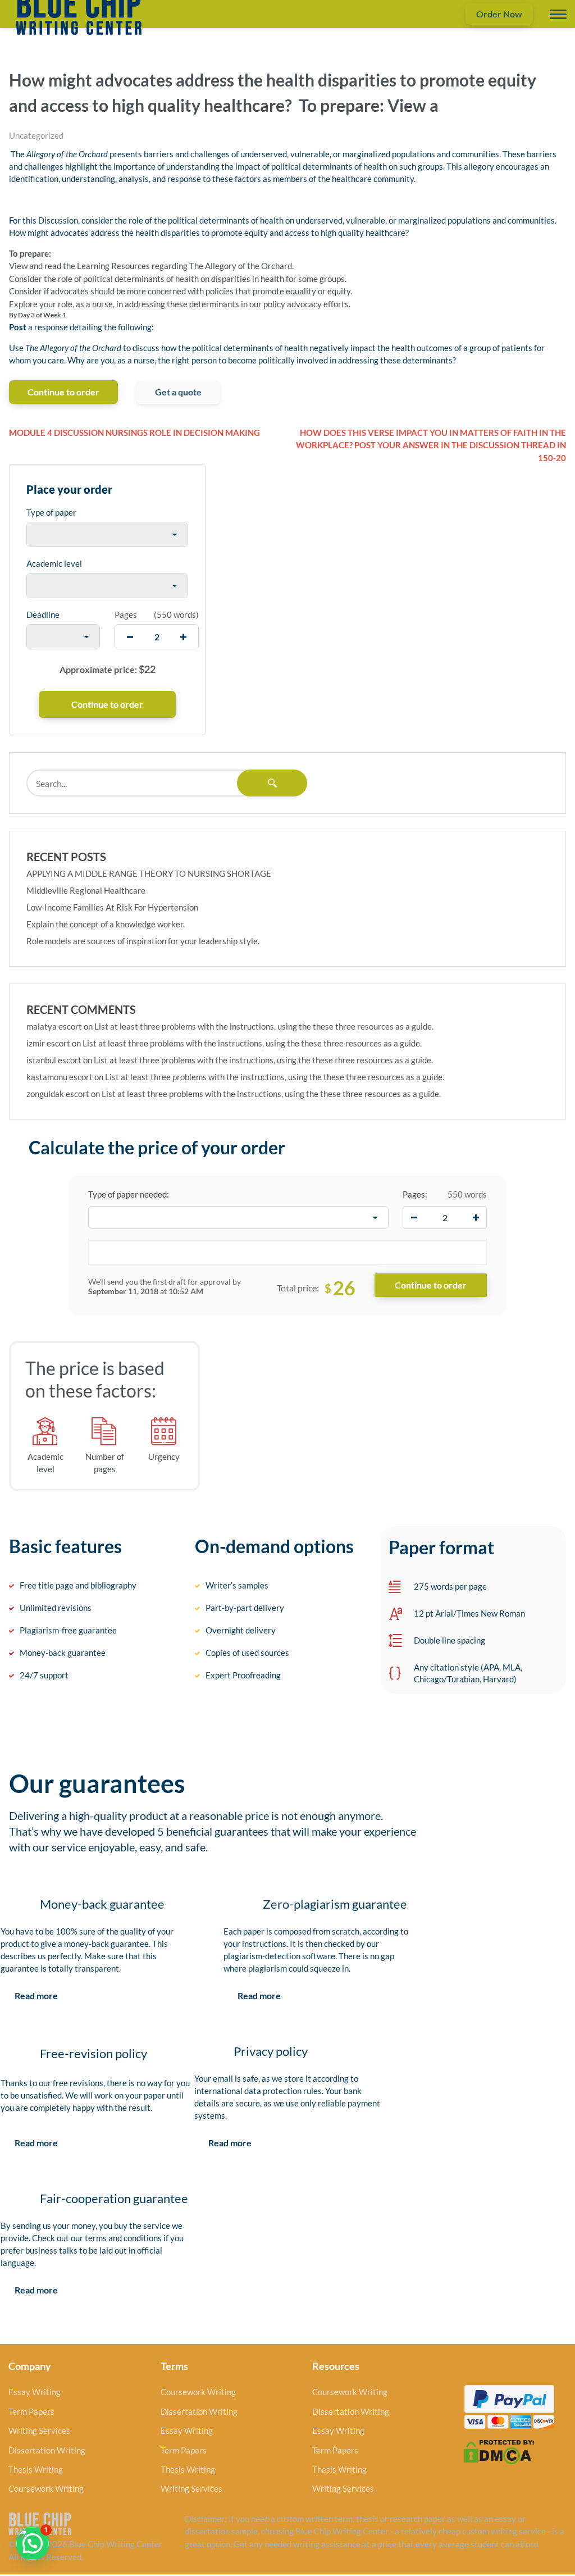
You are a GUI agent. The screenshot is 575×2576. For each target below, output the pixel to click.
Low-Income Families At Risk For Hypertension (112, 907)
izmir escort (48, 1043)
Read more (36, 1995)
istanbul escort (54, 1060)
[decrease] (130, 637)
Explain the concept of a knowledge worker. (106, 924)
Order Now (499, 14)
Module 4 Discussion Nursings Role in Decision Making (134, 433)
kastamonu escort (60, 1077)
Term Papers (31, 2411)
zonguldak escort (58, 1094)
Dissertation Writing (47, 2450)
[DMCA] (499, 2451)
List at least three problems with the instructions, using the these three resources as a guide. (264, 1026)
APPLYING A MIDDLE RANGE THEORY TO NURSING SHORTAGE (149, 873)
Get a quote (178, 392)
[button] (33, 2543)
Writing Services (39, 2431)
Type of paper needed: (129, 1194)
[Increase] (476, 1218)
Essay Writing (35, 2392)
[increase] (183, 637)
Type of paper (51, 512)
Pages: (415, 1194)
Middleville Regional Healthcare (86, 890)
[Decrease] (414, 1218)
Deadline (43, 615)
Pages (126, 615)
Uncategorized (36, 135)
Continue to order (63, 392)
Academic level (54, 563)
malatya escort (54, 1026)
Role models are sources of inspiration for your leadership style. (143, 941)
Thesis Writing (36, 2469)
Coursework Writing (46, 2488)
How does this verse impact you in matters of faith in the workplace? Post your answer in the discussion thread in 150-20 (431, 445)
